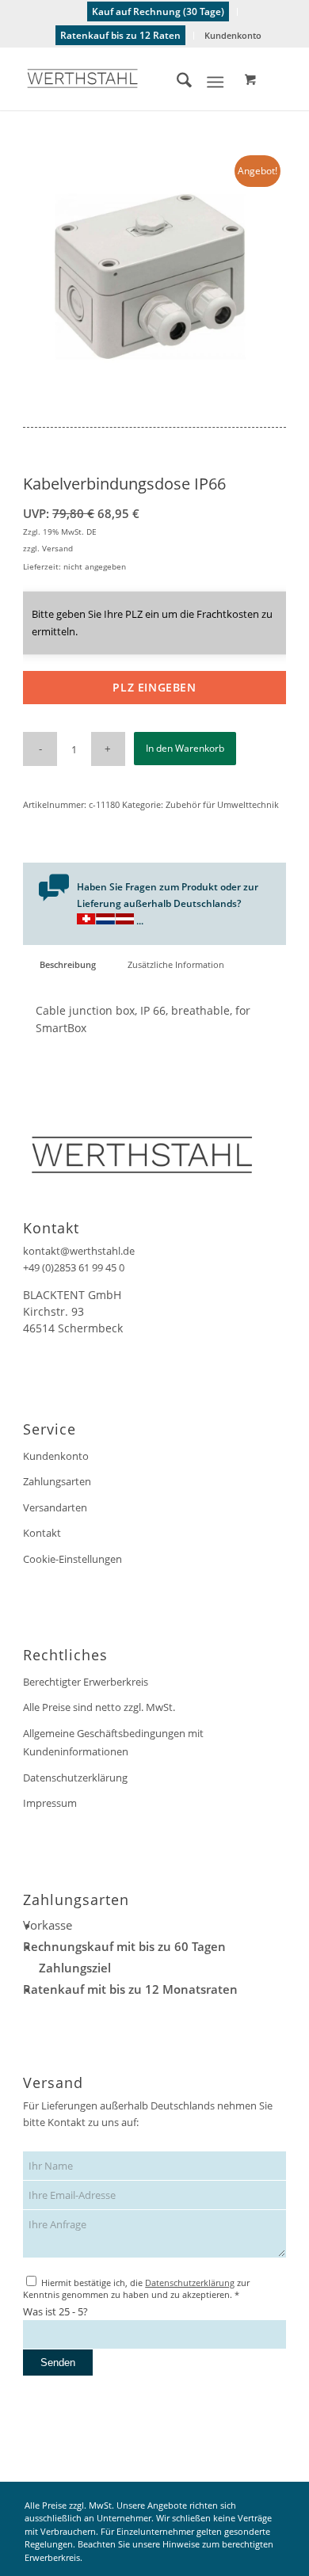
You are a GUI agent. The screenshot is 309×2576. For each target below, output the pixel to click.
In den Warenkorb (185, 748)
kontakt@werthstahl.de (79, 1251)
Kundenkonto (233, 35)
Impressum (50, 1803)
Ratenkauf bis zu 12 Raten (120, 35)
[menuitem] (158, 12)
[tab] (67, 964)
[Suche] (176, 82)
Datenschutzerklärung (75, 1778)
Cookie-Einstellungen (72, 1559)
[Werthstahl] (128, 78)
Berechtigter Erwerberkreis (86, 1682)
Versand (57, 548)
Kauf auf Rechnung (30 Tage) (158, 11)
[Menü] (215, 82)
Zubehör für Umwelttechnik (222, 804)
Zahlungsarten (57, 1481)
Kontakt (42, 1533)
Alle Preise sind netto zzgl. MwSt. (99, 1707)
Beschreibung (68, 964)
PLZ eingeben (154, 687)
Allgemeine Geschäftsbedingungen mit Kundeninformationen (113, 1742)
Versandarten (55, 1507)
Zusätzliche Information (176, 964)
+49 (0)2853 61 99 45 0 (74, 1267)
